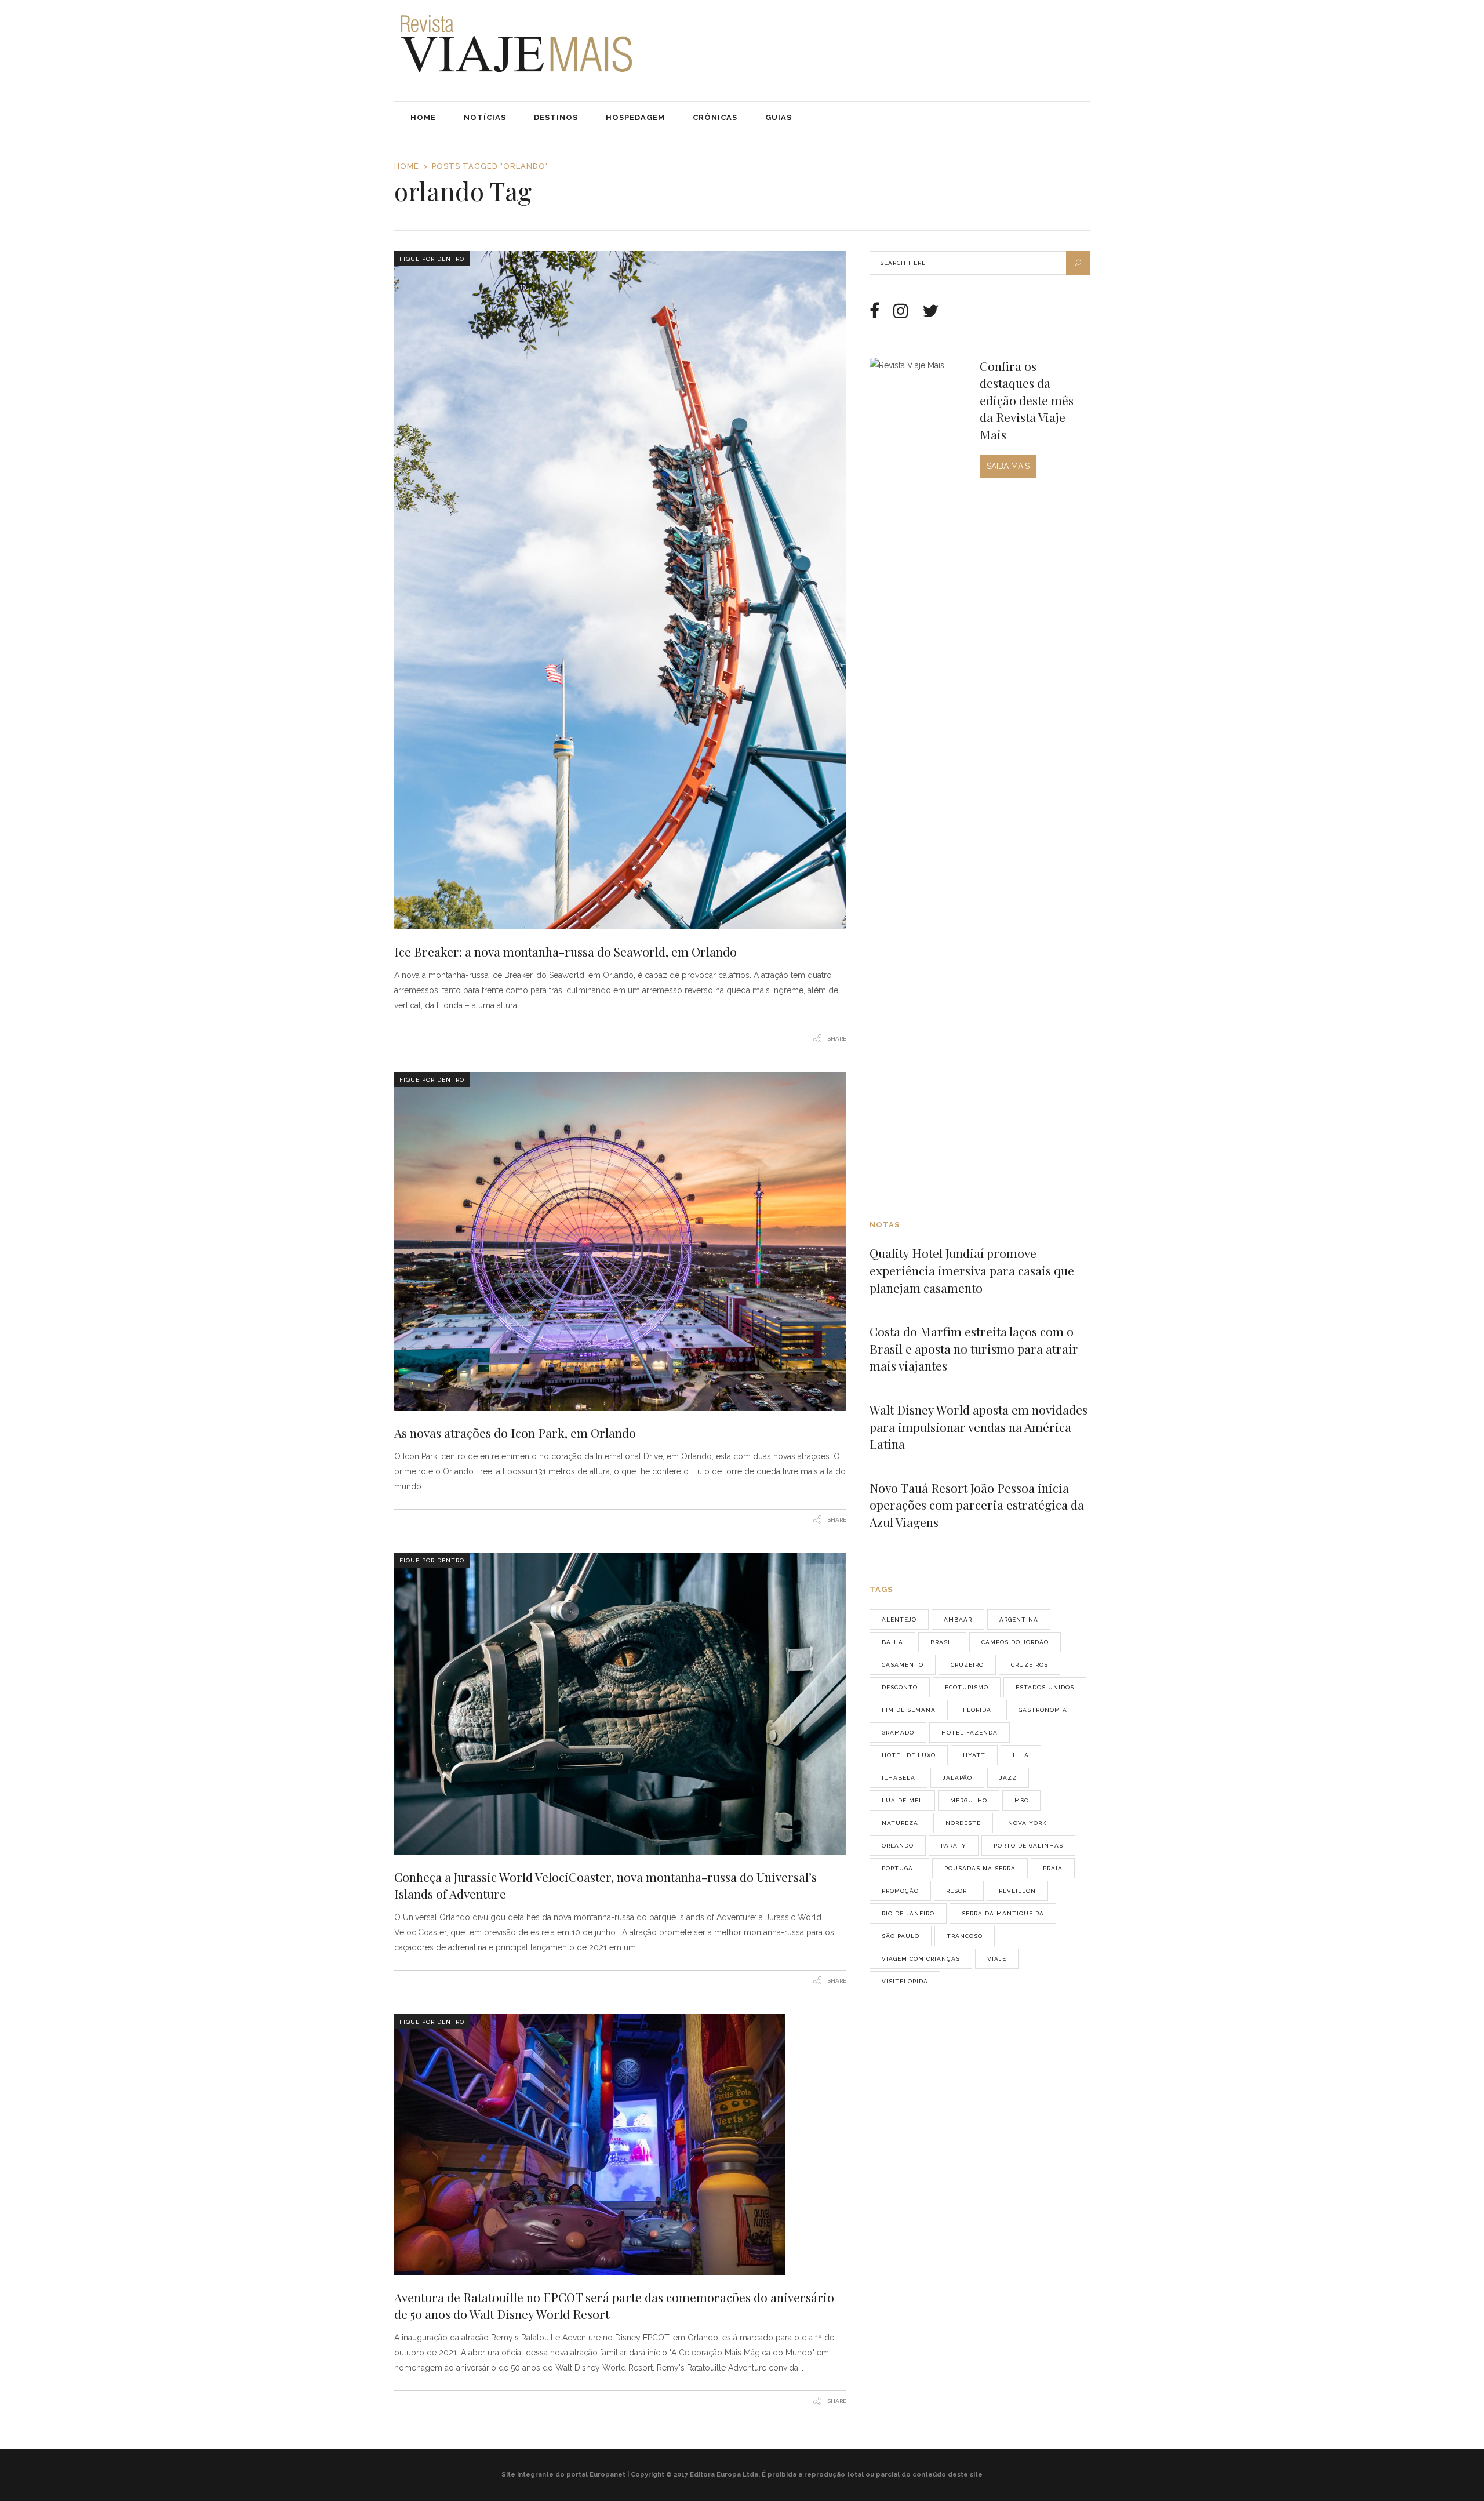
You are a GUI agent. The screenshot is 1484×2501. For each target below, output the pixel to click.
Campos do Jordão (1015, 1642)
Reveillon (1017, 1891)
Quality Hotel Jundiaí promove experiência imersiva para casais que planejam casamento (972, 1270)
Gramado (898, 1733)
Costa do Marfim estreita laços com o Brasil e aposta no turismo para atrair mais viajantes (974, 1348)
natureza (900, 1823)
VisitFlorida (905, 1981)
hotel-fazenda (970, 1733)
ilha (1021, 1755)
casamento (903, 1665)
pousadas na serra (980, 1868)
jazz (1008, 1778)
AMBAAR (958, 1620)
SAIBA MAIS (1008, 466)
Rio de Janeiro (908, 1913)
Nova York (1027, 1823)
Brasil (942, 1642)
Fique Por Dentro (432, 259)
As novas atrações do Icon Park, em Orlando (515, 1433)
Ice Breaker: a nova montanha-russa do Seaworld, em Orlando (565, 951)
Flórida (977, 1710)
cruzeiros (1030, 1665)
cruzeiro (967, 1665)
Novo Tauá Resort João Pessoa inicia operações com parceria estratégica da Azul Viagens (977, 1505)
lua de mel (902, 1800)
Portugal (899, 1868)
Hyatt (974, 1755)
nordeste (963, 1823)
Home (407, 166)
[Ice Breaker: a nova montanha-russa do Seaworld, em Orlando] (620, 590)
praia (1053, 1868)
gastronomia (1043, 1710)
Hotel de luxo (909, 1755)
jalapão (957, 1778)
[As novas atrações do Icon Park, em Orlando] (620, 1241)
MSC (1021, 1800)
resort (959, 1891)
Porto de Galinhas (1028, 1846)
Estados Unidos (1045, 1687)
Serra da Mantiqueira (1003, 1913)
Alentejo (899, 1620)
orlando (898, 1846)
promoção (900, 1891)
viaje (997, 1959)
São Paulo (901, 1936)
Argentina (1019, 1620)
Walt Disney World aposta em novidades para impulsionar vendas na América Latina (979, 1426)
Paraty (954, 1846)
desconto (900, 1687)
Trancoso (965, 1936)
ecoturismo (967, 1687)
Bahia (892, 1642)
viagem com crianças (921, 1959)
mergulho (969, 1800)
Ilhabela (899, 1778)
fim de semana (909, 1710)
